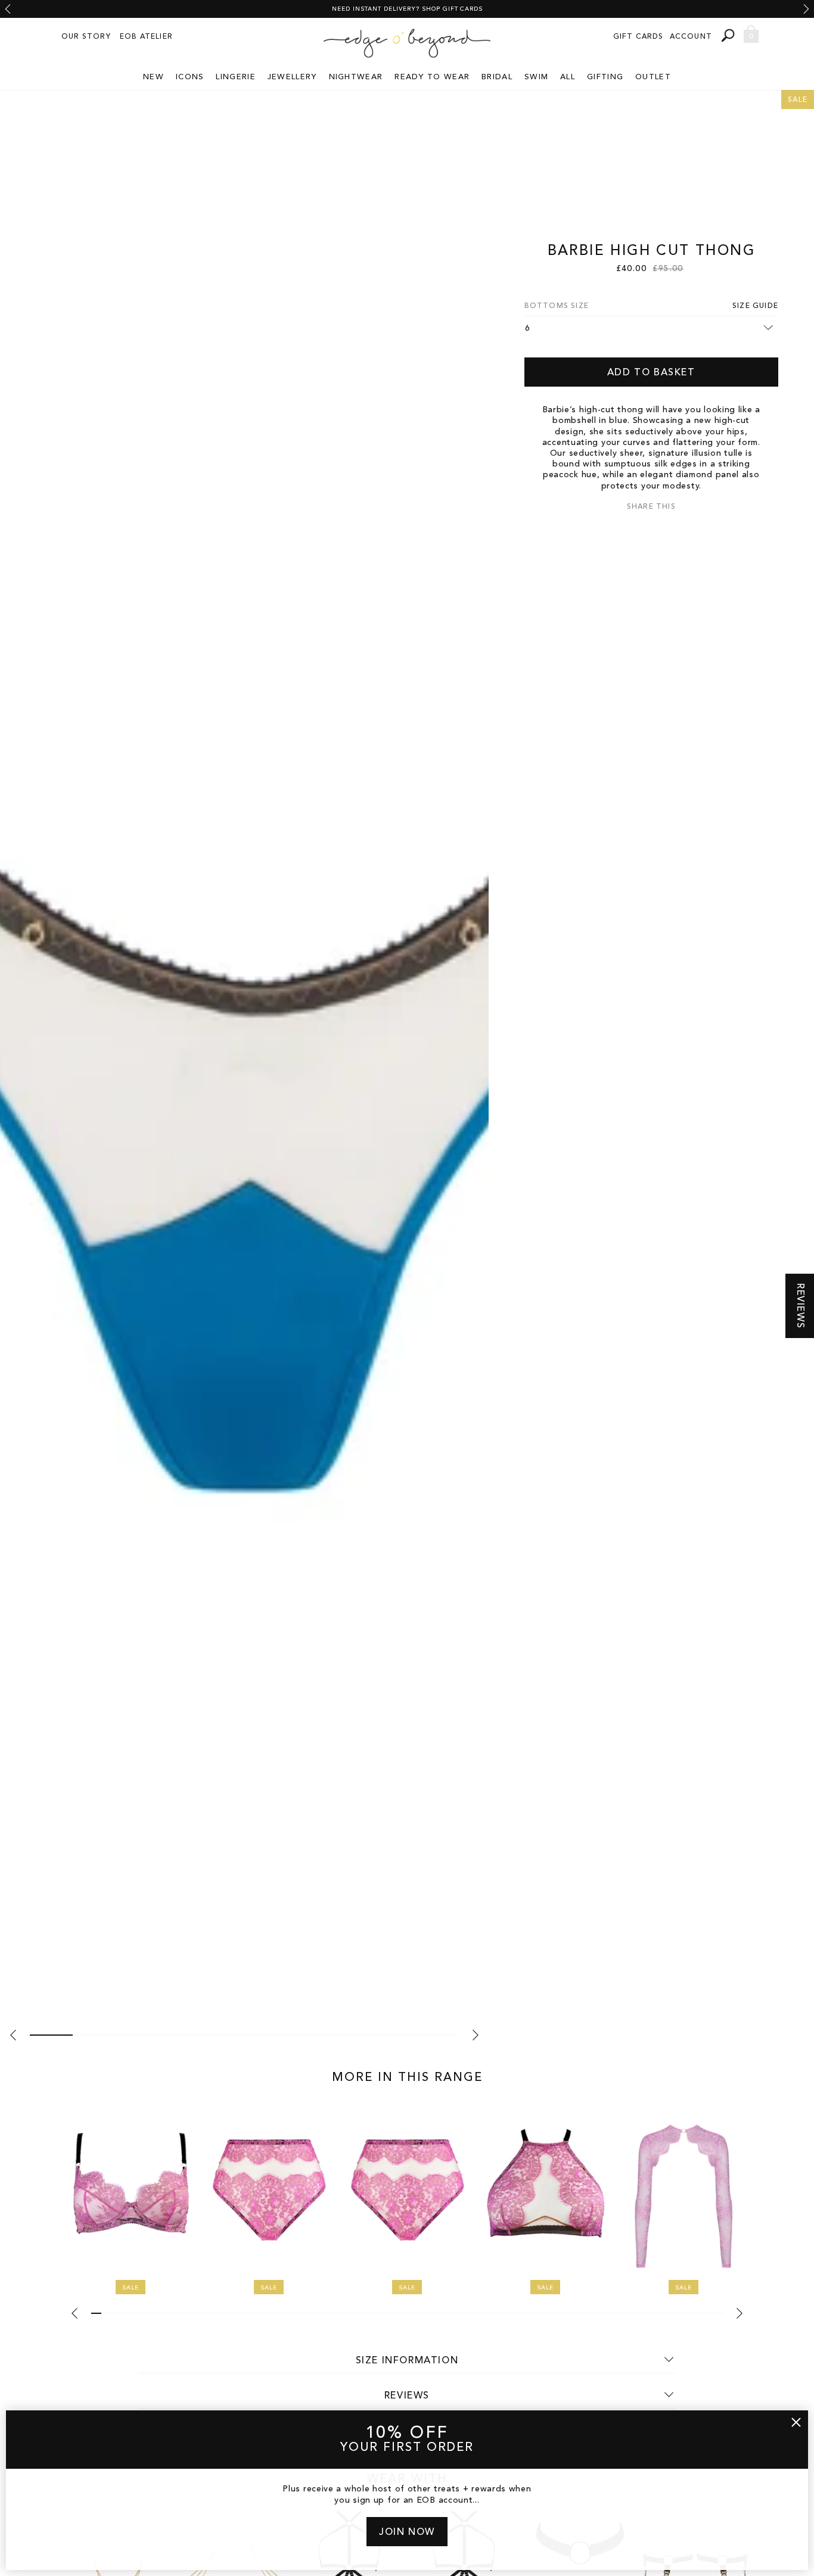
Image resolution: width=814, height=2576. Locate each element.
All (568, 77)
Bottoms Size (557, 306)
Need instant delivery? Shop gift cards (407, 9)
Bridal (497, 77)
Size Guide (755, 306)
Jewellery (292, 77)
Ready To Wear (432, 77)
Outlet (653, 77)
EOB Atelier (146, 37)
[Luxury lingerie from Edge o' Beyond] (407, 43)
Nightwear (356, 77)
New (153, 77)
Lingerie (235, 77)
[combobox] (729, 35)
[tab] (51, 2035)
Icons (190, 77)
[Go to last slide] (8, 9)
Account (691, 37)
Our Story (86, 37)
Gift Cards (639, 37)
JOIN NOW (407, 2533)
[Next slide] (806, 9)
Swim (536, 77)
